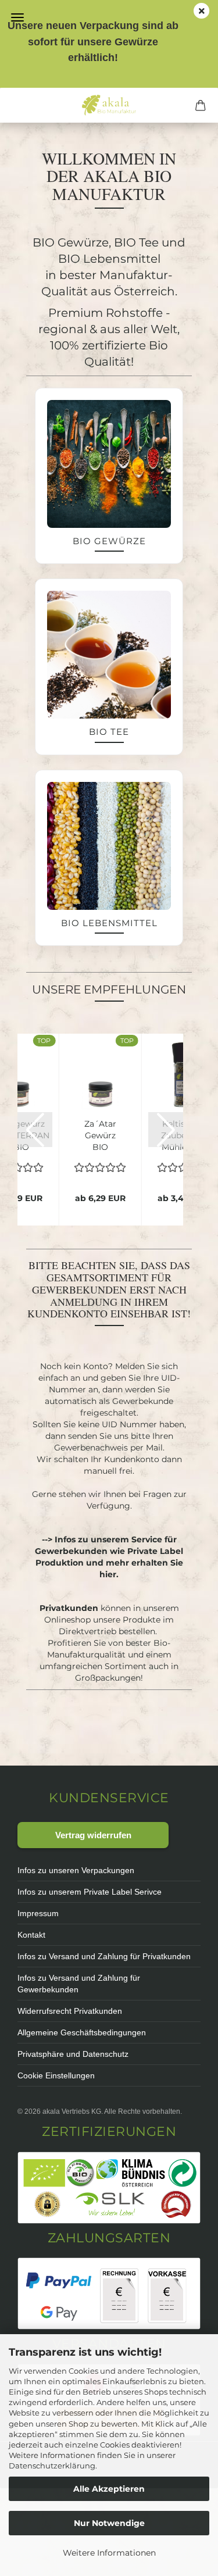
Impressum (38, 1913)
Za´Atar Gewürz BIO (100, 1135)
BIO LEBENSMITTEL (109, 923)
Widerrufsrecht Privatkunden (70, 2011)
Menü (17, 17)
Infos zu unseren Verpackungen (76, 1870)
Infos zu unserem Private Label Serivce (90, 1892)
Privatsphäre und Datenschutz (73, 2054)
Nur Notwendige (109, 2523)
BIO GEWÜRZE (109, 541)
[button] (35, 1130)
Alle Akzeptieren (109, 2489)
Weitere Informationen (109, 2553)
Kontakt (31, 1935)
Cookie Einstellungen (56, 2075)
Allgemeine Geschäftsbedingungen (82, 2032)
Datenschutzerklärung (52, 2466)
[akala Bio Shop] (109, 105)
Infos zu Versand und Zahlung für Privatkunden (104, 1956)
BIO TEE (109, 732)
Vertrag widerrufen (93, 1835)
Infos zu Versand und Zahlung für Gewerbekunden (79, 1984)
